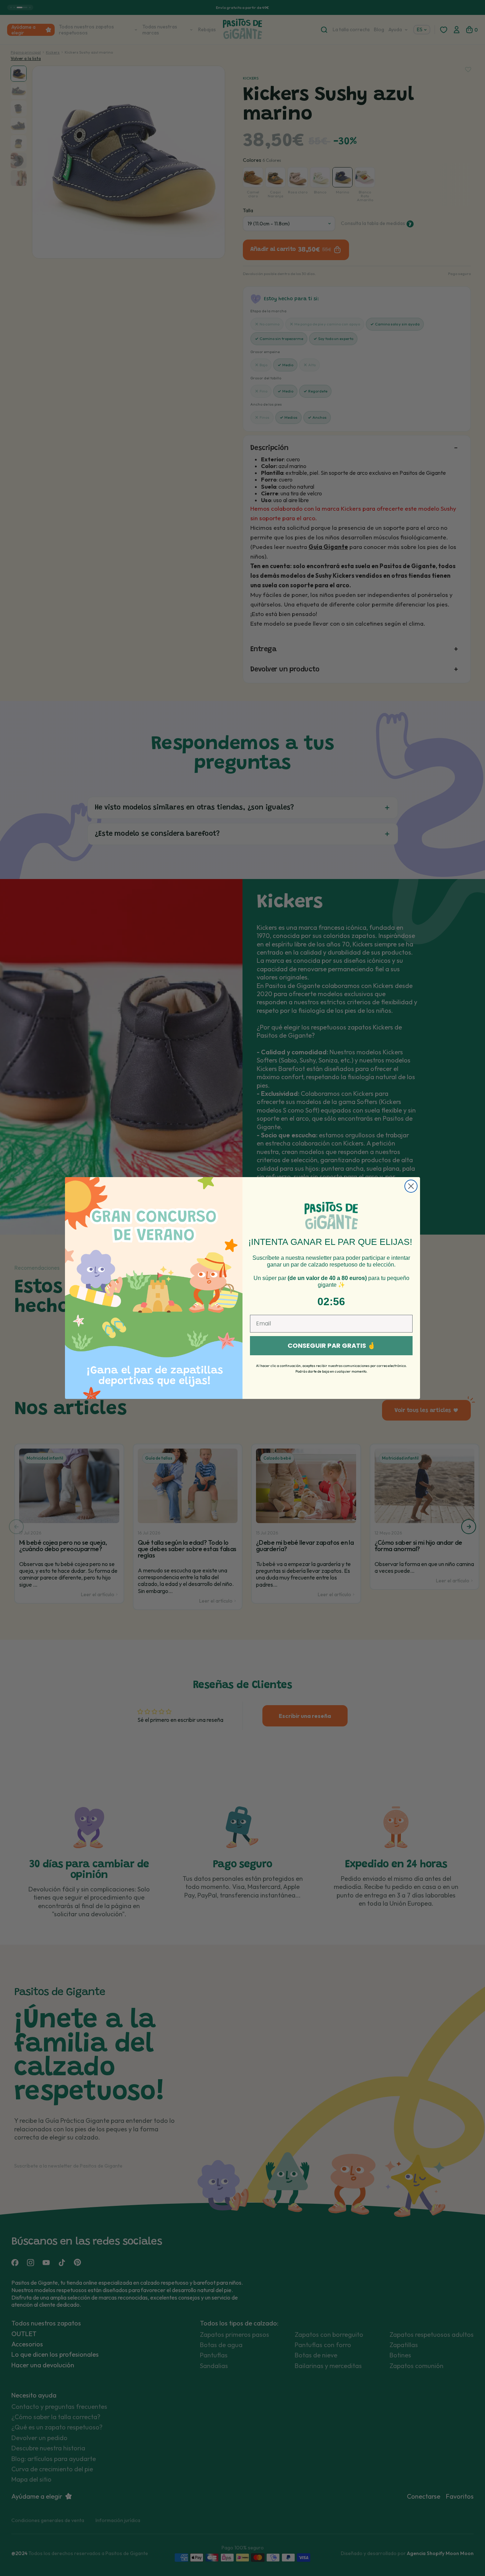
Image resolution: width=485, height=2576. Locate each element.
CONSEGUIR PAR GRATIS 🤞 (331, 1345)
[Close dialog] (411, 1186)
